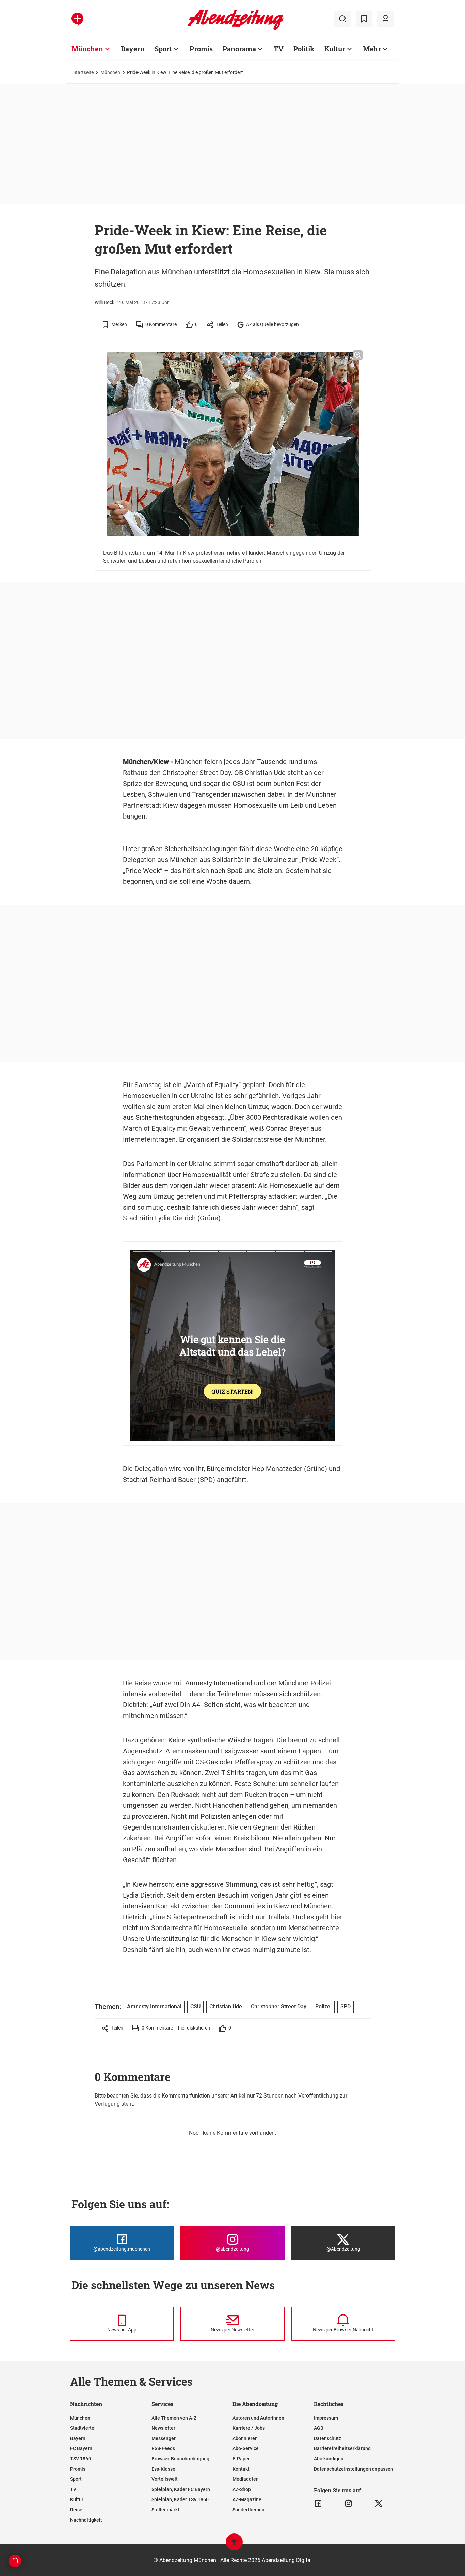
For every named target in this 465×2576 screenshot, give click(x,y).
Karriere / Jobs (249, 2428)
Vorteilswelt (165, 2479)
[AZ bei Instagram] (348, 2504)
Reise (76, 2510)
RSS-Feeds (163, 2448)
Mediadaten (246, 2479)
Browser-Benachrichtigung (180, 2459)
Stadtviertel (83, 2428)
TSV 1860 (81, 2459)
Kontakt (241, 2469)
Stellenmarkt (165, 2510)
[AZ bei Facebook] (318, 2504)
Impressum (326, 2418)
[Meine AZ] (385, 19)
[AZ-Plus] (77, 19)
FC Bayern (81, 2448)
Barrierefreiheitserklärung (342, 2448)
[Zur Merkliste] (364, 19)
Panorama (239, 49)
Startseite (83, 72)
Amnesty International (219, 1683)
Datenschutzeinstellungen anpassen (354, 2469)
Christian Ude (265, 773)
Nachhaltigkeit (86, 2520)
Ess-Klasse (163, 2469)
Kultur (335, 49)
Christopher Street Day (197, 773)
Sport (163, 49)
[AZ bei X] (379, 2504)
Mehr (372, 49)
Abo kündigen (329, 2459)
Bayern (133, 49)
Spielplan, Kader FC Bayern (181, 2489)
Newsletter (163, 2428)
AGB (319, 2428)
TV (279, 49)
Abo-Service (246, 2448)
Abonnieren (245, 2438)
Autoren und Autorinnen (258, 2418)
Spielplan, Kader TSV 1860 (180, 2499)
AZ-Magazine (247, 2499)
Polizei (321, 1683)
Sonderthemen (248, 2510)
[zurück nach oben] (234, 2545)
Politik (304, 49)
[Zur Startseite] (235, 29)
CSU (239, 784)
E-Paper (241, 2459)
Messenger (164, 2438)
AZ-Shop (242, 2489)
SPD (206, 1480)
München (87, 49)
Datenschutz (327, 2438)
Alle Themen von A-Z (174, 2418)
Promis (201, 49)
